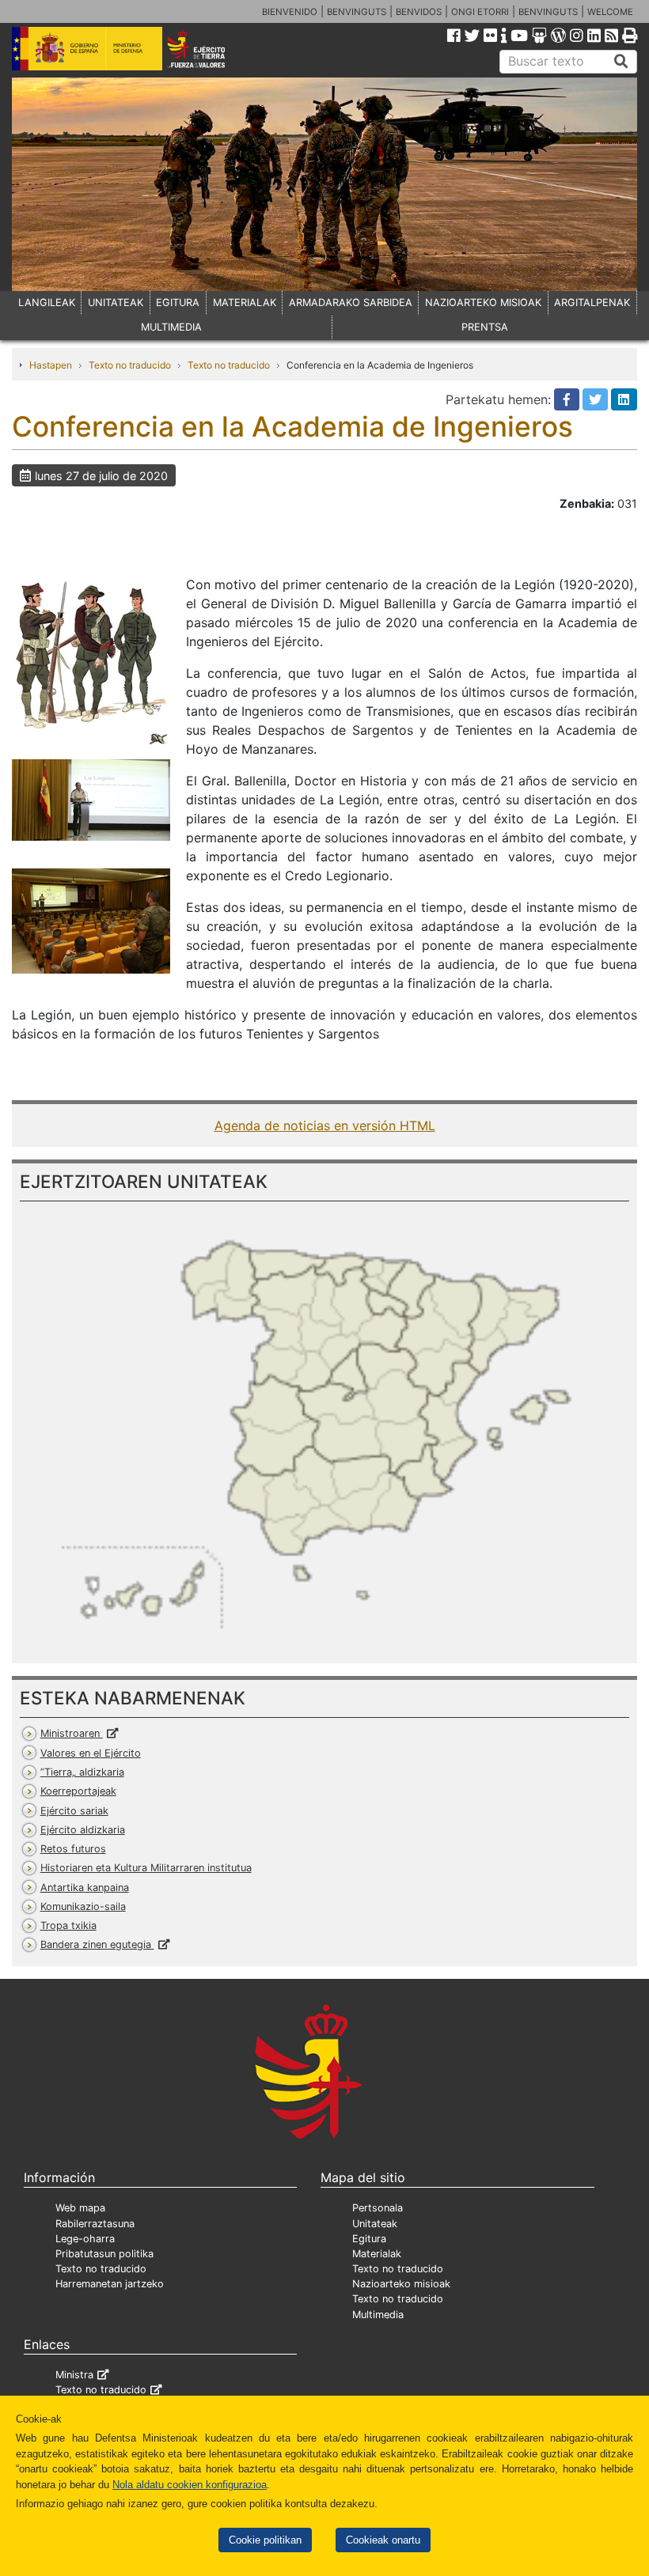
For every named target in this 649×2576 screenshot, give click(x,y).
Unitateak (375, 2224)
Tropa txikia (68, 1925)
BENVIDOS (419, 12)
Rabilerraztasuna (95, 2224)
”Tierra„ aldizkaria (82, 1772)
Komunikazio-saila (83, 1906)
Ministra (74, 2375)
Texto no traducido (130, 365)
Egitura (369, 2239)
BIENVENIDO (290, 12)
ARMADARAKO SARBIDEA (351, 303)
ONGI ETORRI (480, 12)
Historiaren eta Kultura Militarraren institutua (146, 1868)
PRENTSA (485, 327)
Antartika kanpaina (85, 1888)
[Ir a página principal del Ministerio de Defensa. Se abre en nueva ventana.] (87, 47)
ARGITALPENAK (592, 303)
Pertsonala (378, 2208)
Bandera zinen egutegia (97, 1944)
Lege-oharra (85, 2239)
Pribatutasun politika (104, 2254)
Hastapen (51, 365)
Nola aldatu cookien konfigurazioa (190, 2485)
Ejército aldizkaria (83, 1830)
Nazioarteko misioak (401, 2284)
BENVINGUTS (357, 12)
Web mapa (80, 2208)
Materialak (377, 2254)
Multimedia (378, 2315)
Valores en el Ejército (91, 1753)
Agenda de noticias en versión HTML (325, 1125)
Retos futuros (73, 1849)
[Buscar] (621, 62)
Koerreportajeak (78, 1791)
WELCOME (610, 12)
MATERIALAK (245, 303)
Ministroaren (72, 1733)
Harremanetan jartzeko (110, 2284)
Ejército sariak (74, 1811)
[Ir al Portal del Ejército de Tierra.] (208, 47)
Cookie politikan (265, 2540)
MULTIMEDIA (171, 327)
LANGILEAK (47, 303)
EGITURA (178, 303)
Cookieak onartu (383, 2540)
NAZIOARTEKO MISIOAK (483, 303)
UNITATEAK (116, 303)
